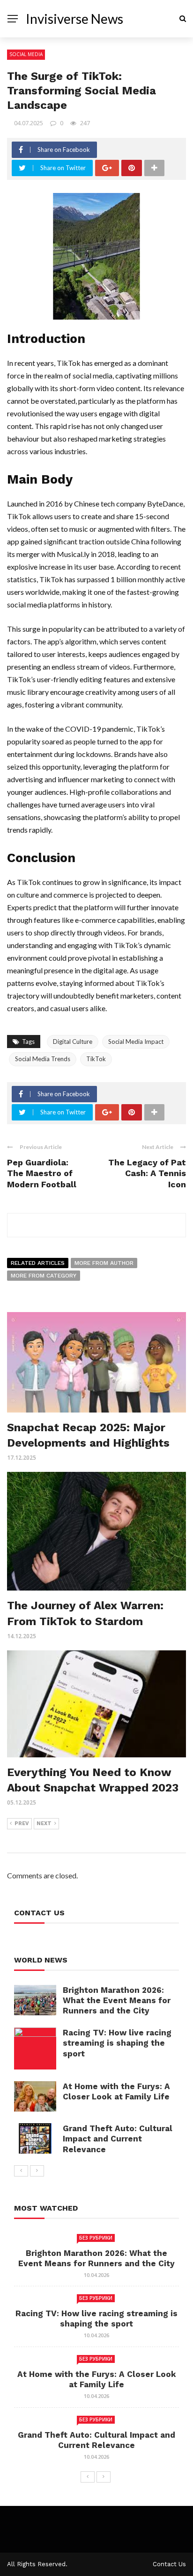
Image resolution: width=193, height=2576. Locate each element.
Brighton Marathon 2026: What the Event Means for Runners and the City (117, 2000)
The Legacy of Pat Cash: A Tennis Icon (147, 1173)
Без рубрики (96, 2238)
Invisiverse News (74, 19)
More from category (44, 1276)
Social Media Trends (43, 1059)
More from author (104, 1263)
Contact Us (169, 2564)
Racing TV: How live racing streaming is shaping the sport (117, 2043)
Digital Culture (73, 1042)
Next (44, 1823)
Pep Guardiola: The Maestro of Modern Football (42, 1173)
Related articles (38, 1263)
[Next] (37, 2171)
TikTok (96, 1059)
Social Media (26, 54)
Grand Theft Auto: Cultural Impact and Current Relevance (118, 2139)
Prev (22, 1823)
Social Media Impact (136, 1042)
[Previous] (21, 2171)
